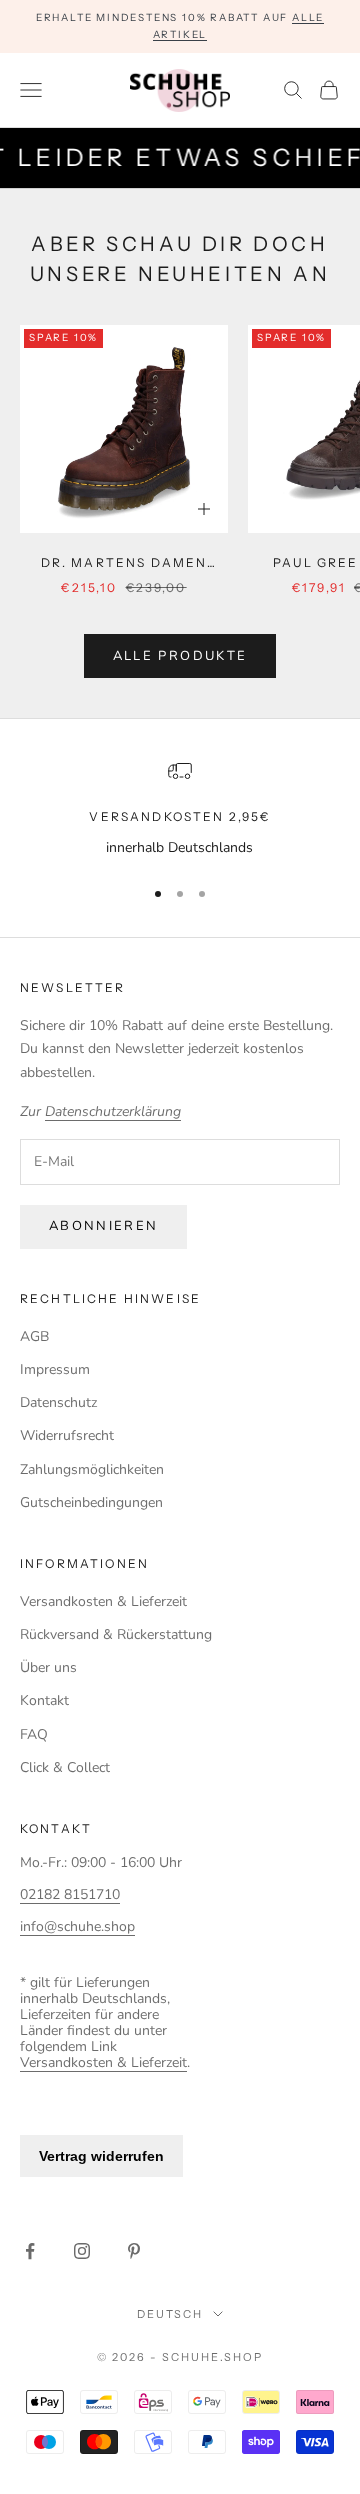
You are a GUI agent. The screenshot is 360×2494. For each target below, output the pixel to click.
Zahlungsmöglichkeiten (92, 1469)
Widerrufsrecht (67, 1435)
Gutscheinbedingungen (91, 1502)
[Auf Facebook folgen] (30, 2251)
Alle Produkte (180, 656)
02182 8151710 (70, 1894)
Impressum (55, 1369)
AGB (34, 1336)
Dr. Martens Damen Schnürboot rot (124, 564)
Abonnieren (103, 1226)
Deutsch (170, 2314)
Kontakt (44, 1700)
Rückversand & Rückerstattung (116, 1634)
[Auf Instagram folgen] (82, 2251)
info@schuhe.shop (77, 1926)
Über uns (48, 1667)
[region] (180, 808)
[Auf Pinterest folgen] (134, 2251)
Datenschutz (58, 1402)
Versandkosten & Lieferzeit (103, 1601)
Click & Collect (65, 1767)
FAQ (34, 1734)
